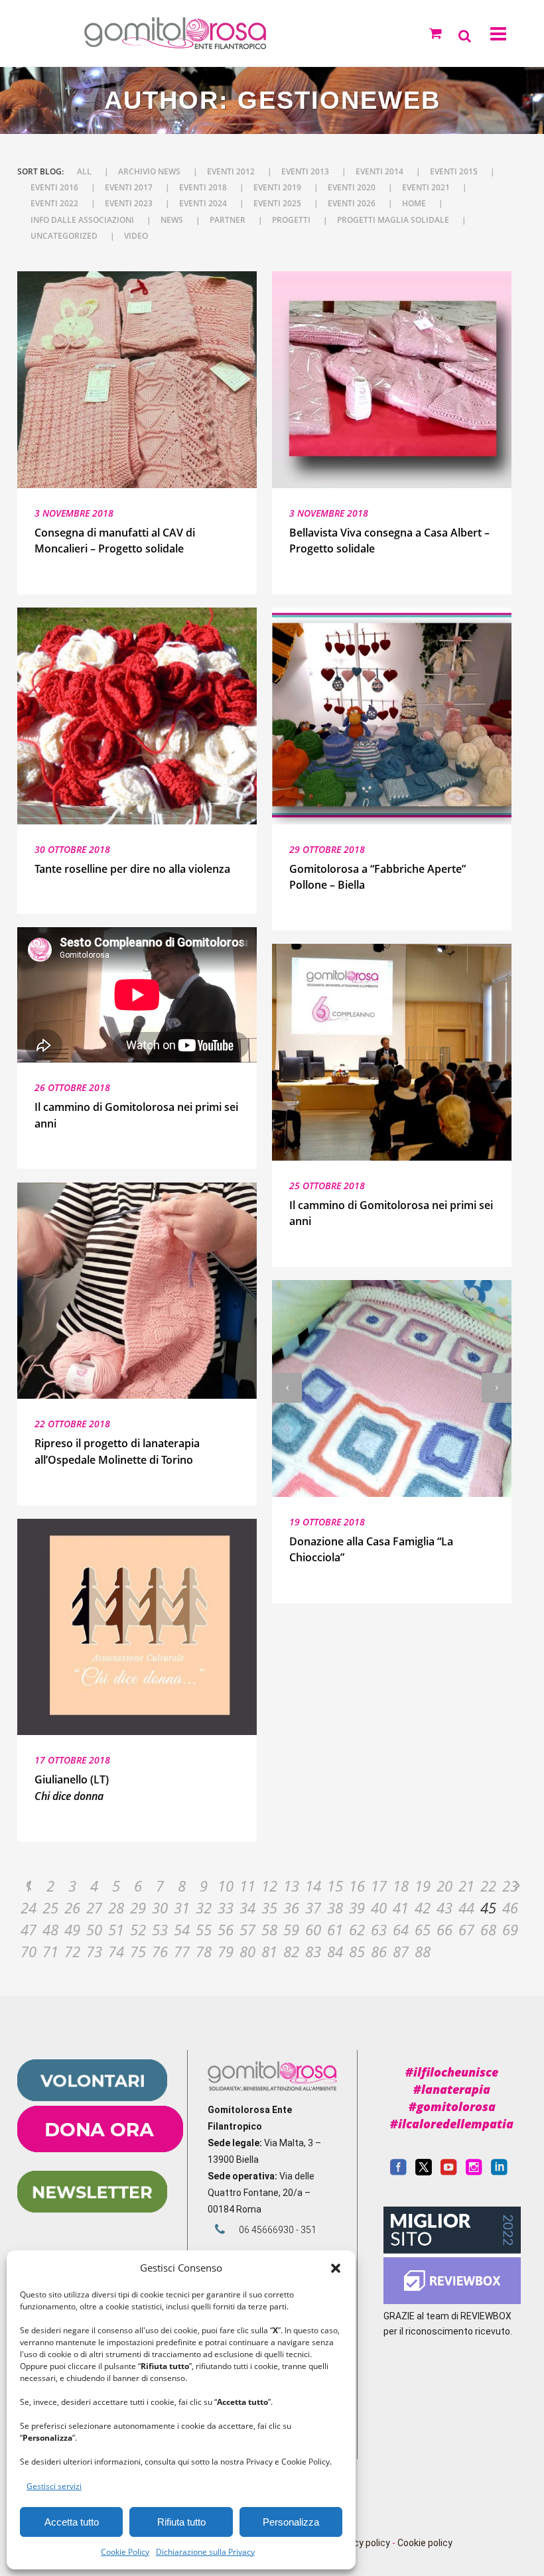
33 (226, 1907)
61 (335, 1929)
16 (357, 1886)
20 (444, 1886)
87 (401, 1951)
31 (182, 1907)
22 (488, 1886)
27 (94, 1907)
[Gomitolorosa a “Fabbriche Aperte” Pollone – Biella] (392, 716)
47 (29, 1929)
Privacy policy (361, 2543)
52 (138, 1929)
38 (335, 1907)
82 (291, 1951)
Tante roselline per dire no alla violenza (132, 869)
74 (116, 1951)
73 (94, 1951)
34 (247, 1907)
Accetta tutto (72, 2522)
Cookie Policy (125, 2552)
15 (335, 1886)
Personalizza (291, 2522)
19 (423, 1886)
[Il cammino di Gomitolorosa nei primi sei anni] (392, 1052)
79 (226, 1951)
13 (291, 1886)
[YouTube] (449, 2172)
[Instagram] (474, 2172)
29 (138, 1907)
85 (357, 1951)
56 (226, 1929)
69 (510, 1929)
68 (488, 1929)
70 (29, 1951)
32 (204, 1907)
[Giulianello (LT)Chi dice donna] (137, 1627)
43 (444, 1907)
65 (423, 1929)
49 (72, 1929)
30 (160, 1907)
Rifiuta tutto (181, 2522)
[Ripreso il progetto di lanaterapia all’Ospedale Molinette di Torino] (137, 1291)
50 (94, 1929)
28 (116, 1907)
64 (401, 1929)
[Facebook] (398, 2172)
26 (72, 1907)
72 (72, 1951)
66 (444, 1929)
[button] (336, 2268)
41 (401, 1907)
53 (160, 1929)
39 (357, 1907)
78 (204, 1951)
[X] (424, 2172)
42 (423, 1907)
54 (182, 1929)
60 (313, 1929)
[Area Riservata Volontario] (92, 2098)
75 (138, 1951)
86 (379, 1951)
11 (247, 1886)
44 (466, 1907)
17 (379, 1886)
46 (510, 1907)
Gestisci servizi (54, 2486)
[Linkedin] (499, 2172)
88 (423, 1951)
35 (269, 1907)
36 (291, 1907)
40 (379, 1907)
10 (226, 1886)
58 (269, 1929)
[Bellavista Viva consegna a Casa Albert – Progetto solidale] (392, 380)
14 (313, 1886)
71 (50, 1951)
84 (335, 1951)
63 (379, 1929)
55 (204, 1929)
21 (466, 1886)
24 (29, 1907)
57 (247, 1929)
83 (313, 1951)
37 (313, 1907)
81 (269, 1951)
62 (357, 1929)
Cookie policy (425, 2543)
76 (160, 1951)
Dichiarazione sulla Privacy (205, 2552)
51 (116, 1929)
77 (182, 1951)
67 (466, 1929)
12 (269, 1886)
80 (247, 1951)
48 (50, 1929)
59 (291, 1929)
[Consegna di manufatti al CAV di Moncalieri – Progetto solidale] (137, 380)
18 (401, 1886)
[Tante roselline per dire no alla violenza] (137, 716)
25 (50, 1907)
